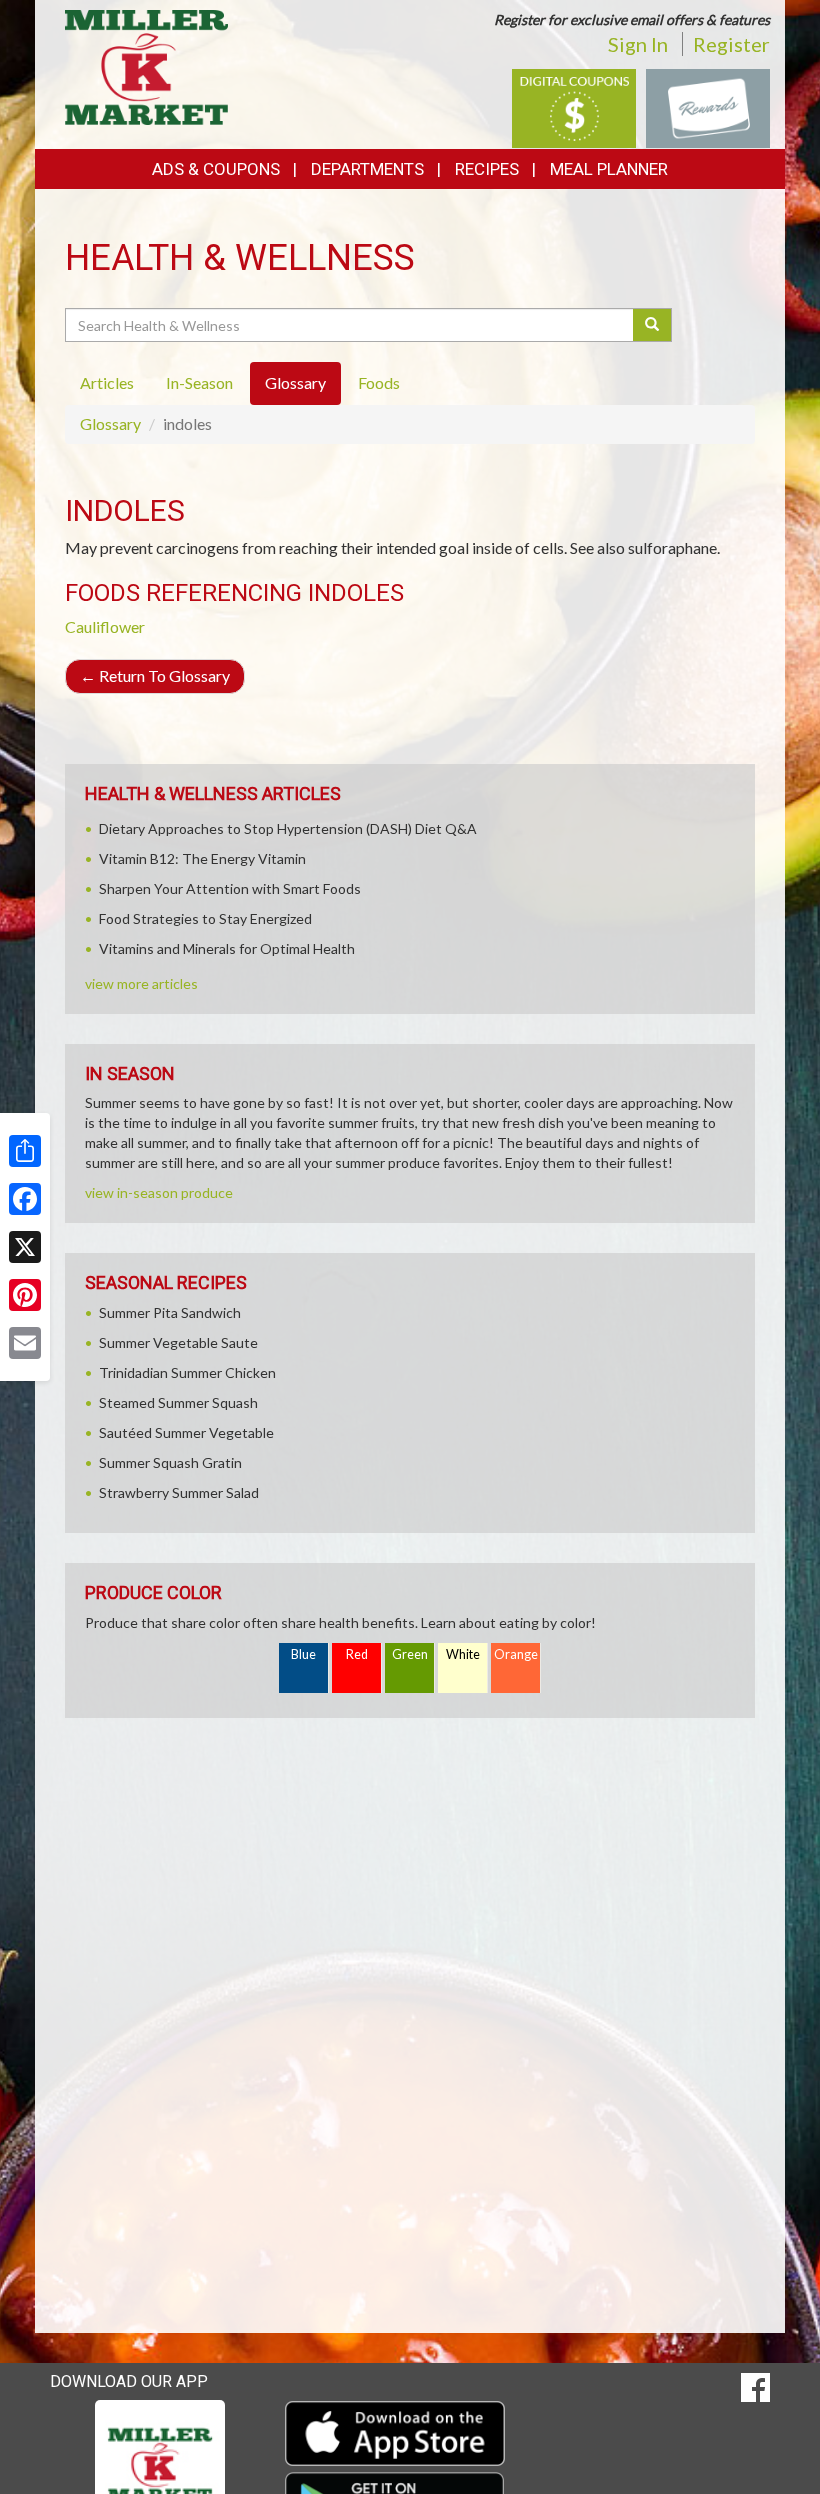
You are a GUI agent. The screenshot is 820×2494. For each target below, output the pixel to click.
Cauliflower (105, 626)
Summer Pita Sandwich (170, 1312)
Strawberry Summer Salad (179, 1492)
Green (410, 1654)
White (463, 1654)
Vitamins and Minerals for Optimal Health (227, 948)
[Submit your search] (652, 325)
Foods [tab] (379, 382)
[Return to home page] (146, 65)
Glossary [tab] (295, 382)
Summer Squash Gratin (170, 1462)
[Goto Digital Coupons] (574, 106)
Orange (516, 1654)
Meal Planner (609, 169)
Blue (303, 1654)
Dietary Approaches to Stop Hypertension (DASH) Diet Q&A (288, 828)
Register (731, 44)
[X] (25, 1247)
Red (357, 1654)
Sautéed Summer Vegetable (186, 1432)
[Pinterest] (25, 1295)
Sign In (638, 44)
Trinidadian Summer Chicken (187, 1372)
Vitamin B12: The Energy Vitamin (202, 858)
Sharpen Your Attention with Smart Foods (230, 888)
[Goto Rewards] (708, 106)
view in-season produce (159, 1192)
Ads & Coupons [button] (216, 169)
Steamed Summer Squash (178, 1402)
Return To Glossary (155, 675)
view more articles (141, 983)
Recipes (487, 169)
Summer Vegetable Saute (178, 1342)
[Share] (25, 1151)
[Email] (25, 1343)
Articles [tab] (107, 382)
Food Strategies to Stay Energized (205, 918)
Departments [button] (367, 169)
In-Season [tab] (199, 382)
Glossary (110, 423)
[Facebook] (25, 1199)
